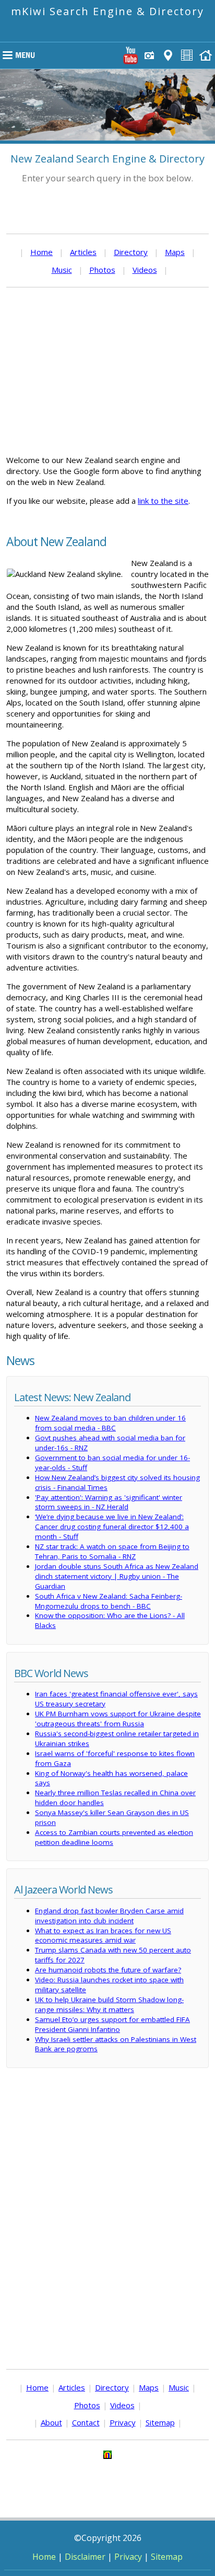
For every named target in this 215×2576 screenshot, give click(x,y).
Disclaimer (85, 2557)
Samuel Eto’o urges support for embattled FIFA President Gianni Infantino (112, 2024)
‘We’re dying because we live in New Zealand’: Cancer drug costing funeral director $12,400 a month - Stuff (112, 1527)
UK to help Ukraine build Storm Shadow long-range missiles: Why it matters (109, 2005)
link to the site (163, 501)
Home (41, 252)
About (51, 2422)
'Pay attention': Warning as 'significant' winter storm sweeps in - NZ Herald (109, 1502)
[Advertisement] (107, 371)
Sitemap (160, 2422)
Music (62, 270)
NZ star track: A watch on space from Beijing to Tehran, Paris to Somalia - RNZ (112, 1551)
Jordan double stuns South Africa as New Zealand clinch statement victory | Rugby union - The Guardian (117, 1576)
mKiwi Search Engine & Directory (107, 11)
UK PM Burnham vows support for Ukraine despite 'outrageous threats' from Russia (118, 1719)
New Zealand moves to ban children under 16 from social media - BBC (110, 1423)
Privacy (123, 2422)
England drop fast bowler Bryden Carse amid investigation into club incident (109, 1916)
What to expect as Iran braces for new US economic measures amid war (103, 1936)
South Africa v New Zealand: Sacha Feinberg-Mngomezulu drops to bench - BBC (109, 1601)
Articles (83, 252)
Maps (175, 252)
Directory (131, 252)
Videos (145, 270)
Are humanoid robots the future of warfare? (108, 1970)
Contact (86, 2422)
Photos (102, 270)
